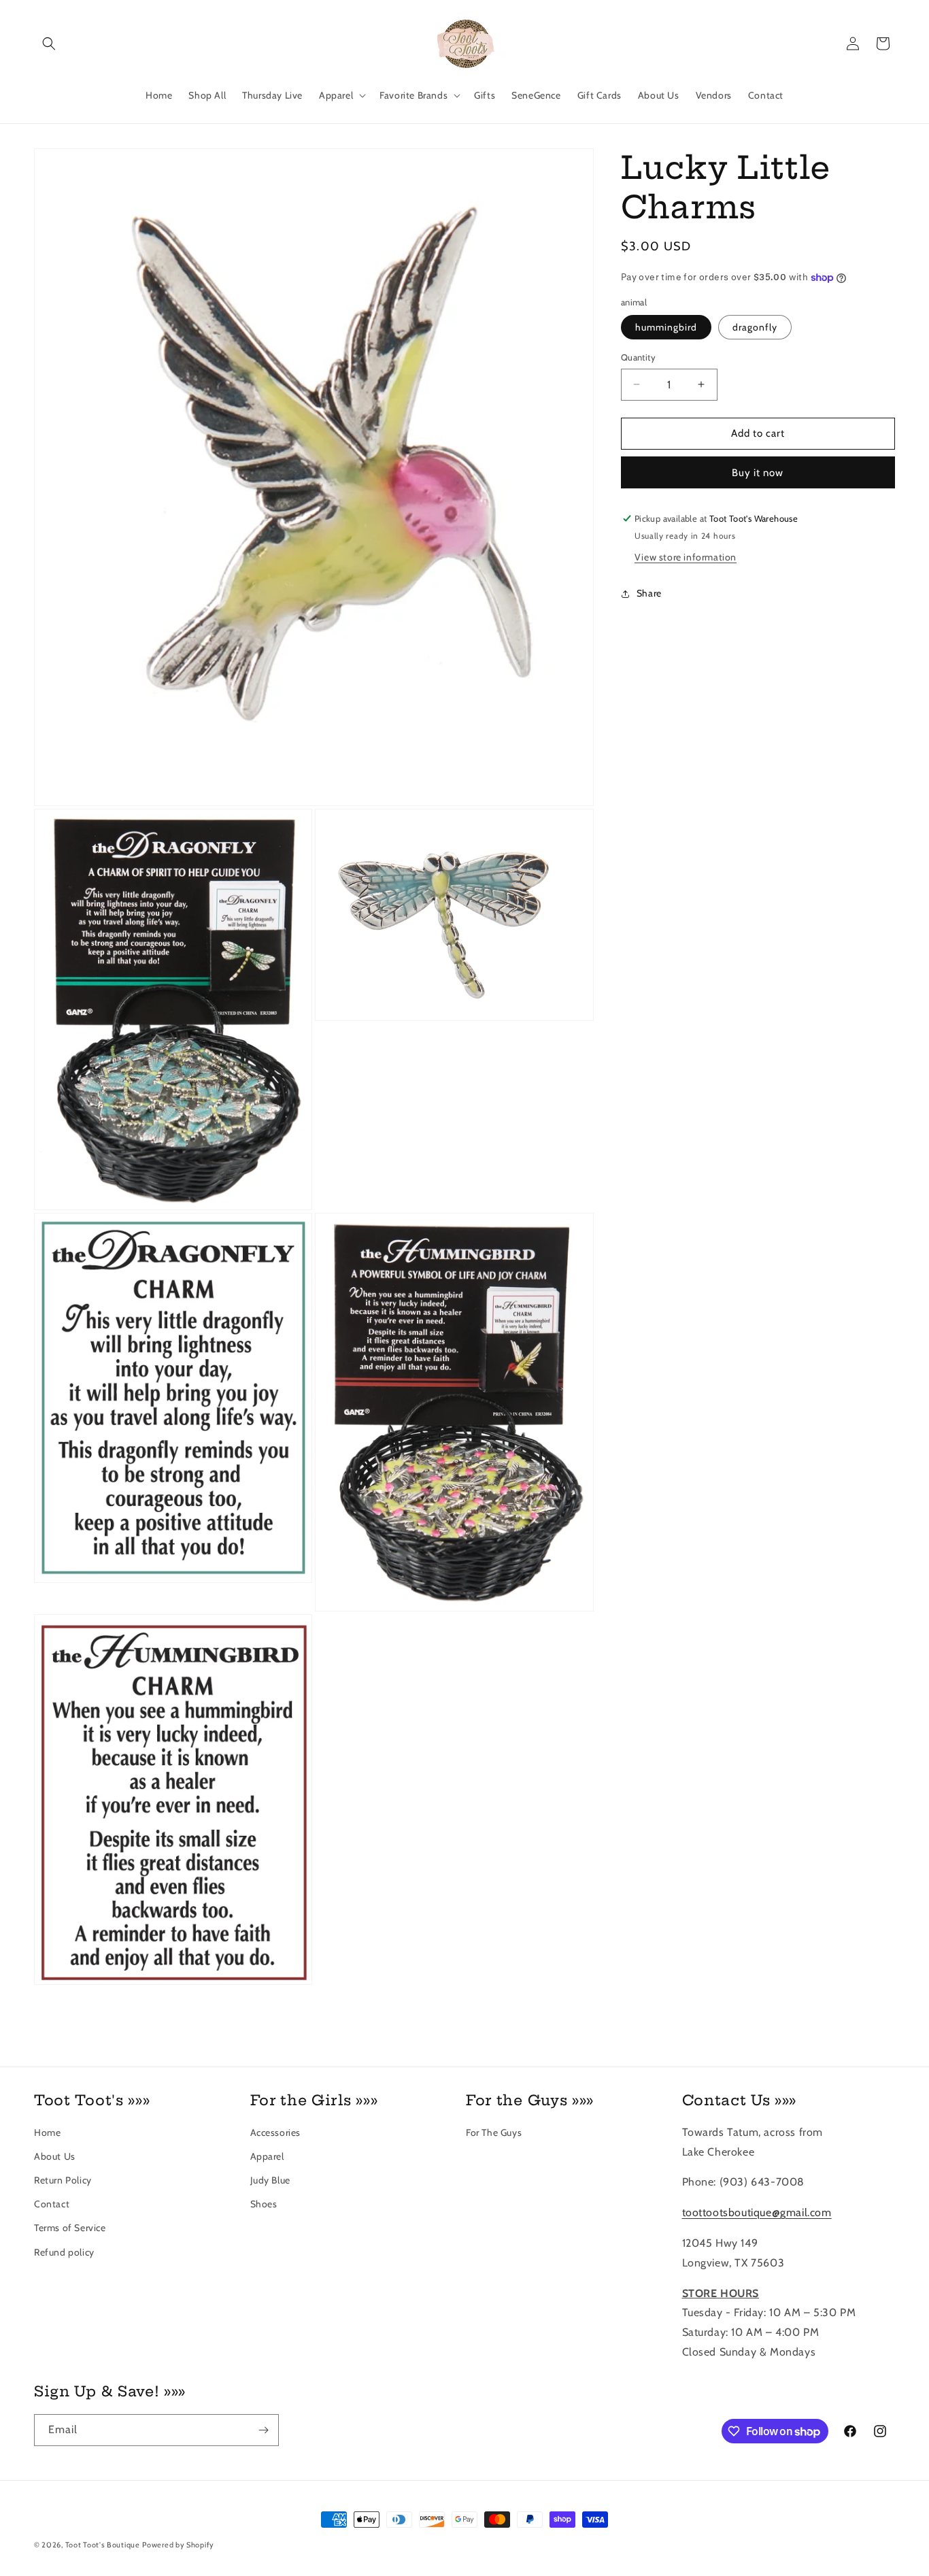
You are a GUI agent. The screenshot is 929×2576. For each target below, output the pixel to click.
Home (47, 2132)
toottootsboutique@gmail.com (757, 2212)
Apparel (267, 2156)
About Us (55, 2156)
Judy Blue (270, 2180)
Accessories (276, 2132)
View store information (686, 557)
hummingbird (666, 327)
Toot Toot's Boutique (103, 2545)
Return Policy (63, 2180)
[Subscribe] (263, 2430)
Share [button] (649, 593)
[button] (49, 44)
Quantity (638, 357)
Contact (52, 2204)
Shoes (264, 2204)
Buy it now (758, 473)
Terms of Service (70, 2228)
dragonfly (755, 327)
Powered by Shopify (178, 2545)
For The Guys (494, 2132)
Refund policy (64, 2252)
